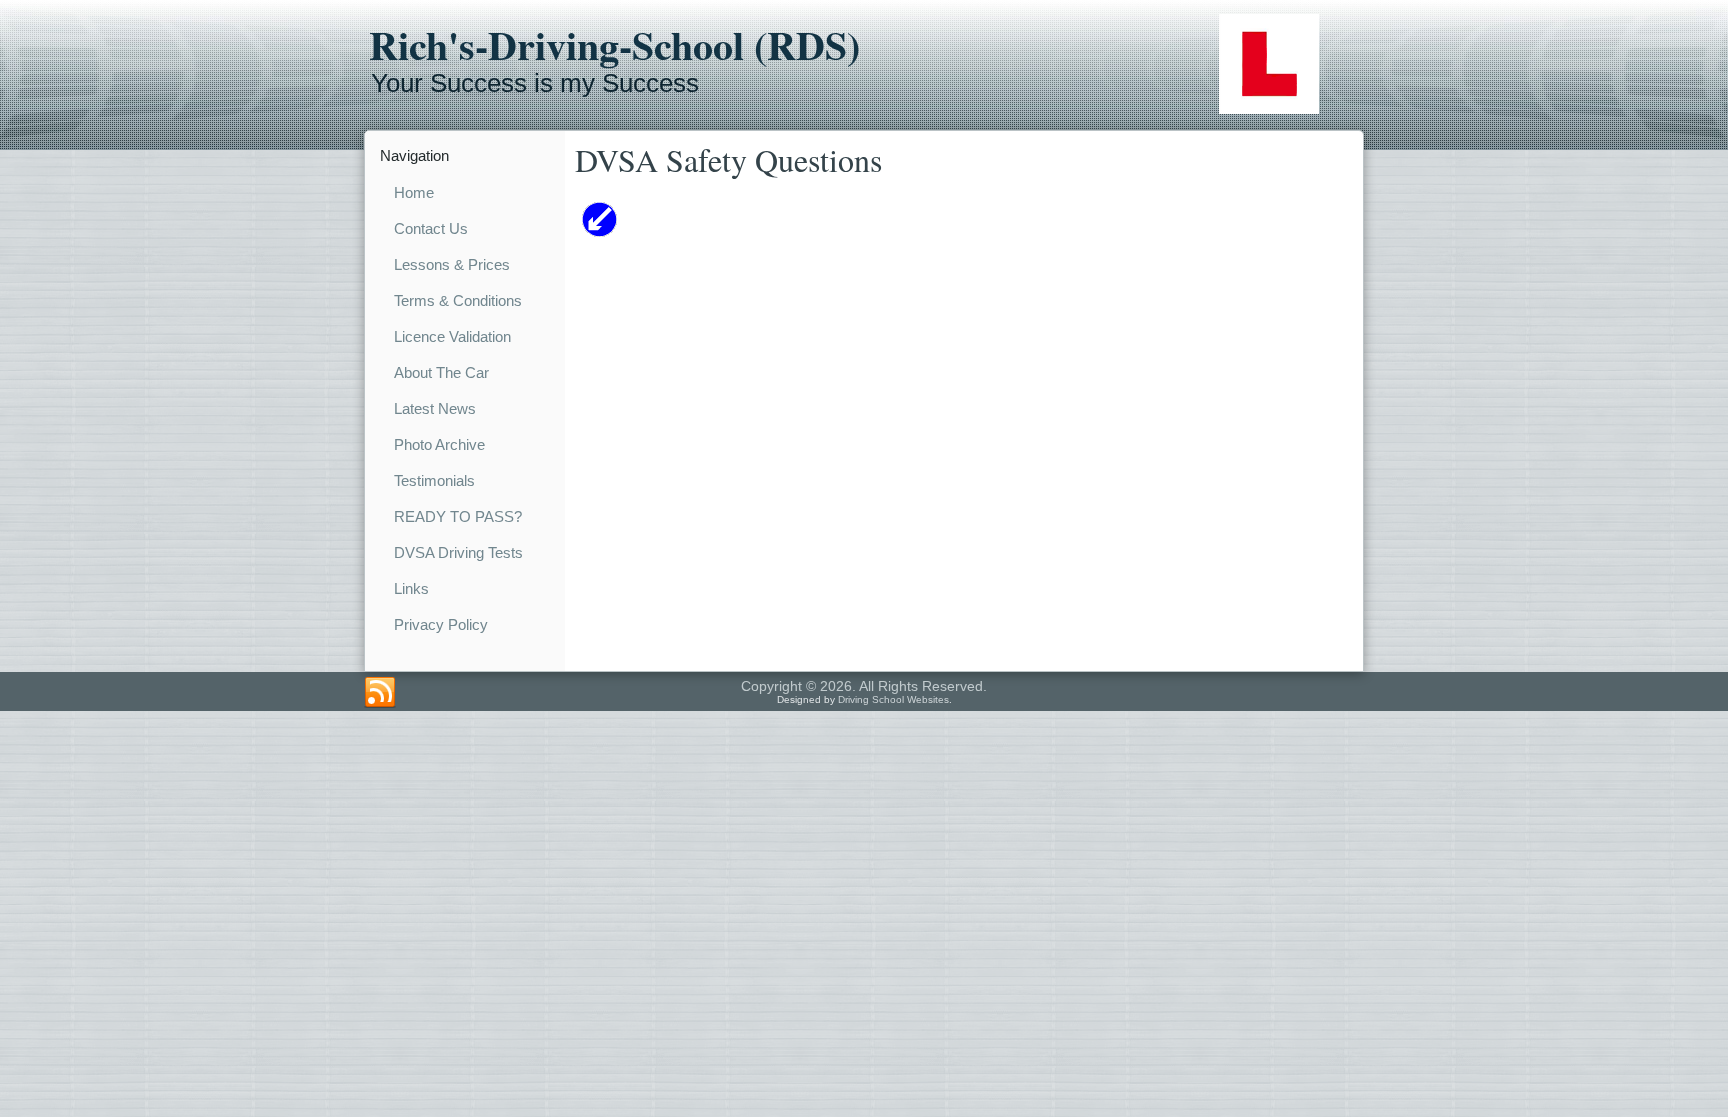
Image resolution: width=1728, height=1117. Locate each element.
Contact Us (431, 228)
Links (411, 588)
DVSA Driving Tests (458, 552)
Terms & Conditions (458, 300)
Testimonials (434, 480)
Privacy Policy (441, 624)
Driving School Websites (893, 699)
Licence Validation (452, 336)
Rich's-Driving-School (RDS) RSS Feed (380, 693)
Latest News (435, 408)
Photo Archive (439, 444)
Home (414, 192)
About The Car (441, 372)
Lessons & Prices (452, 264)
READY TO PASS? (458, 516)
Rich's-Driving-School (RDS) (614, 45)
